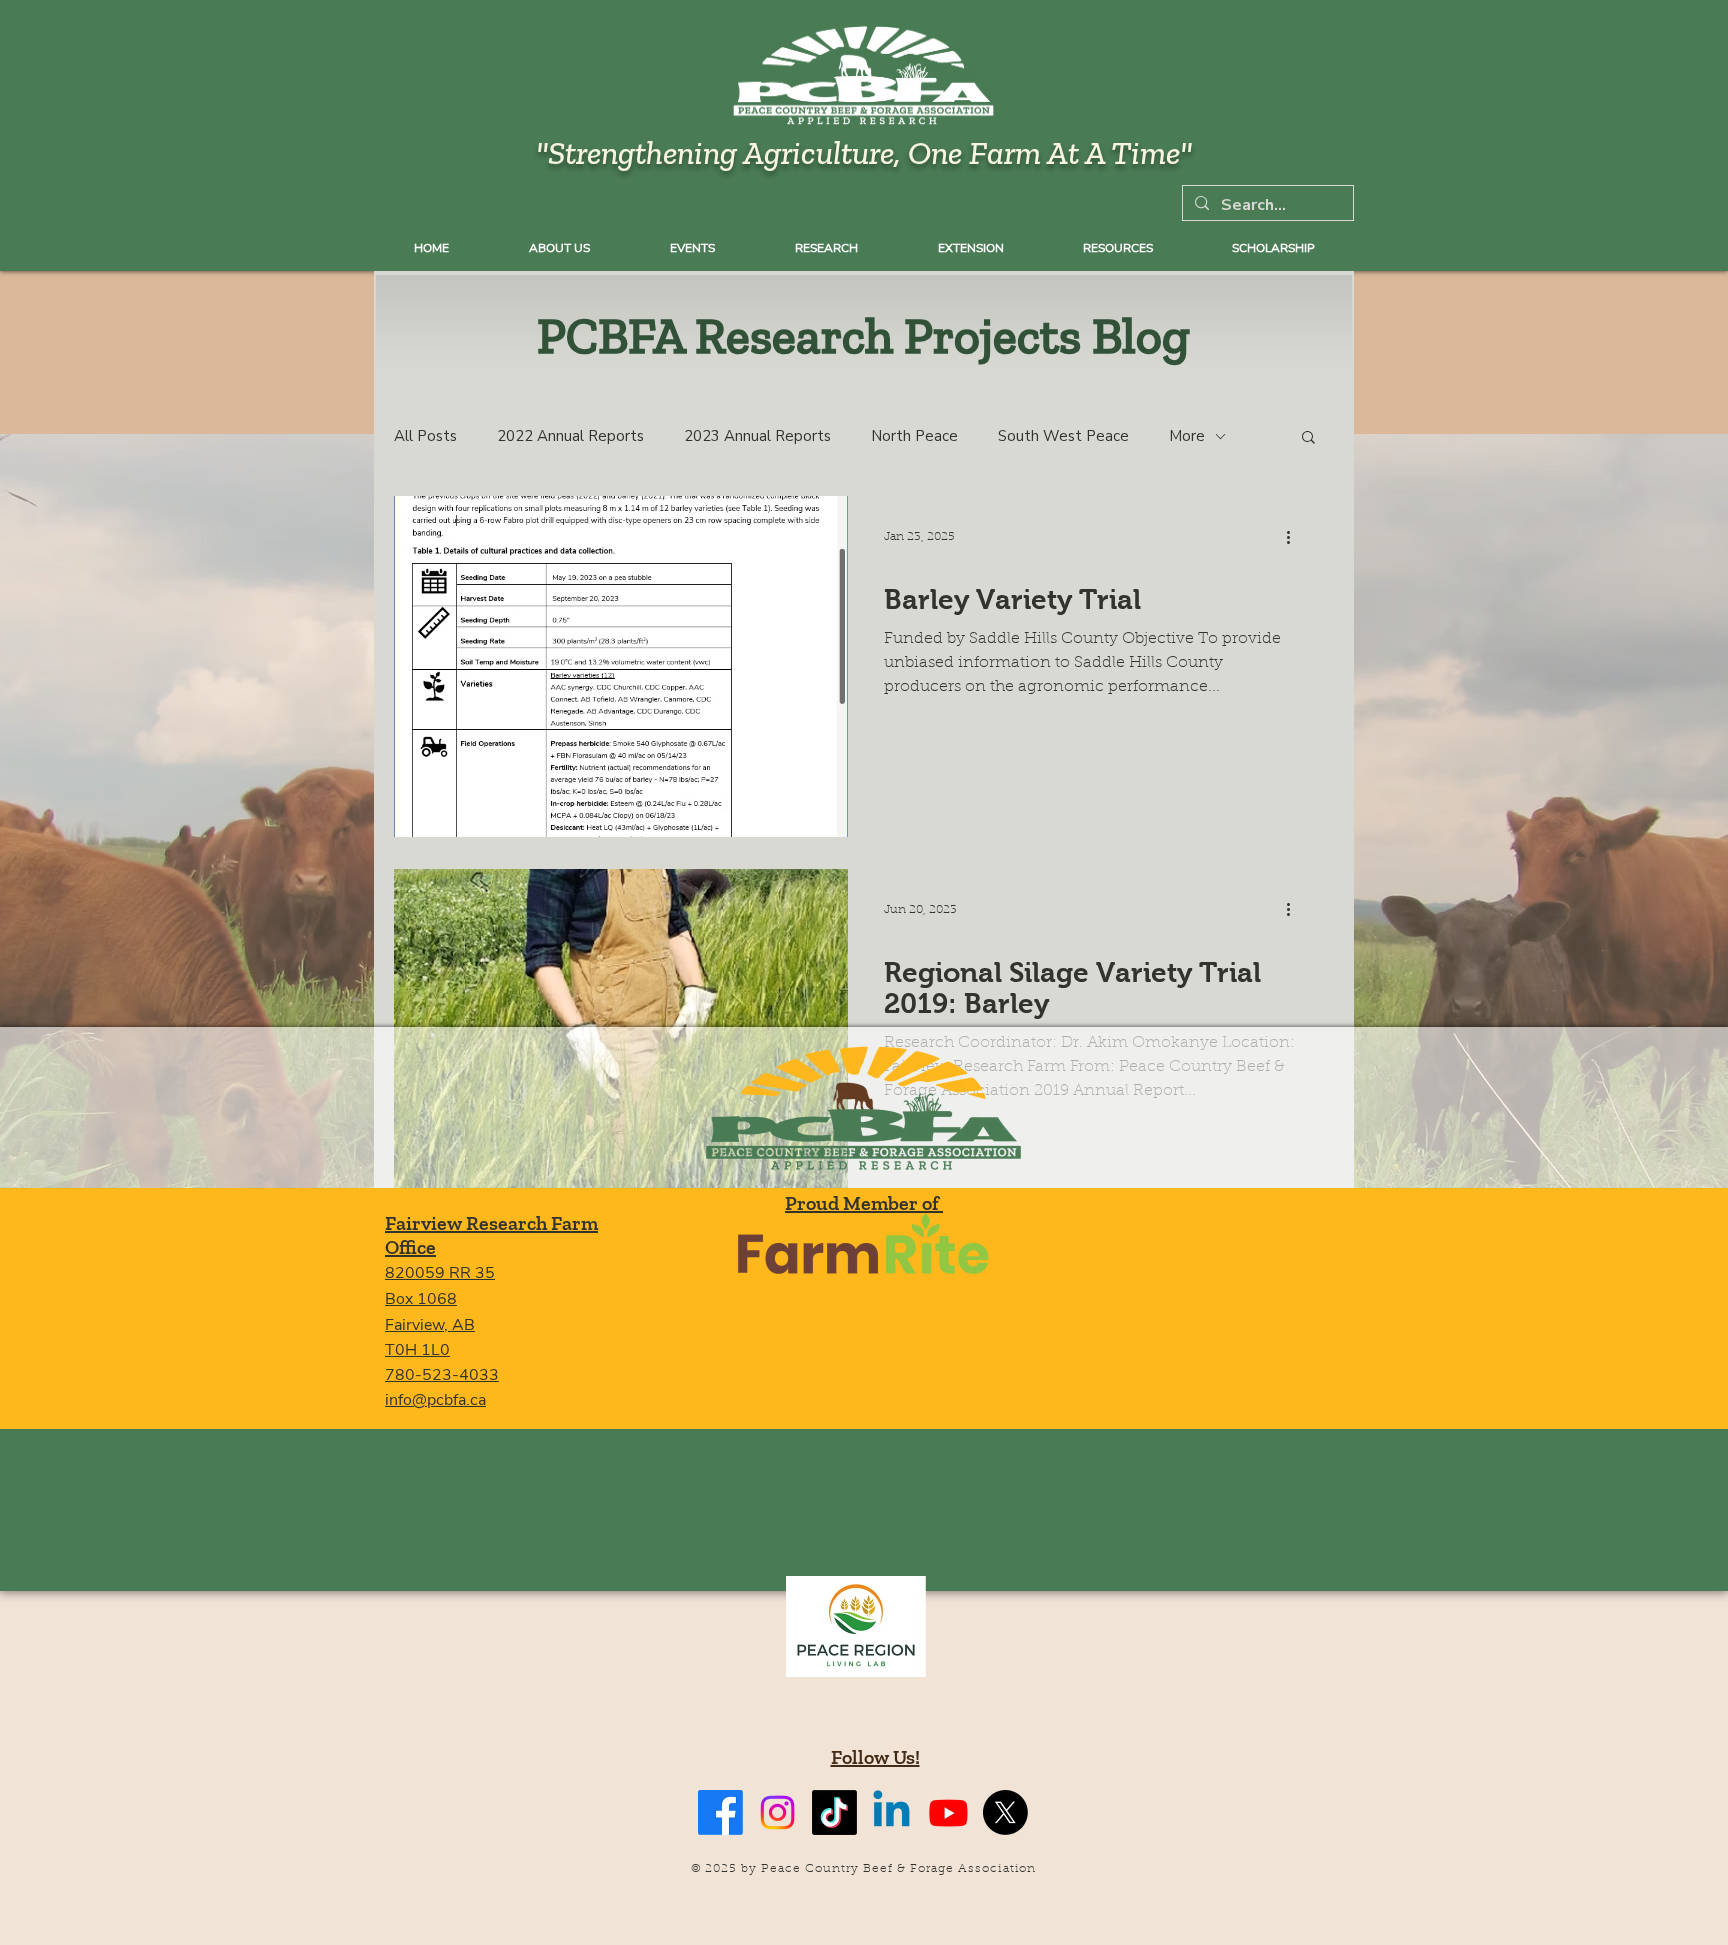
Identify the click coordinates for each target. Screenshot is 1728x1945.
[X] (1005, 1812)
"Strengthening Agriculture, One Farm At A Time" (864, 152)
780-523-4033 (442, 1375)
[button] (1308, 438)
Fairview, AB (430, 1325)
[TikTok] (834, 1812)
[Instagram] (777, 1812)
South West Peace (1063, 436)
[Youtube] (948, 1812)
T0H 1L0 (417, 1350)
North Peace (914, 436)
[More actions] (1295, 537)
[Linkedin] (891, 1812)
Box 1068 (421, 1299)
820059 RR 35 (440, 1273)
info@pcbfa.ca (435, 1400)
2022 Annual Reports (570, 436)
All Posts (425, 436)
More (1187, 436)
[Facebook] (720, 1812)
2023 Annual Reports (757, 436)
